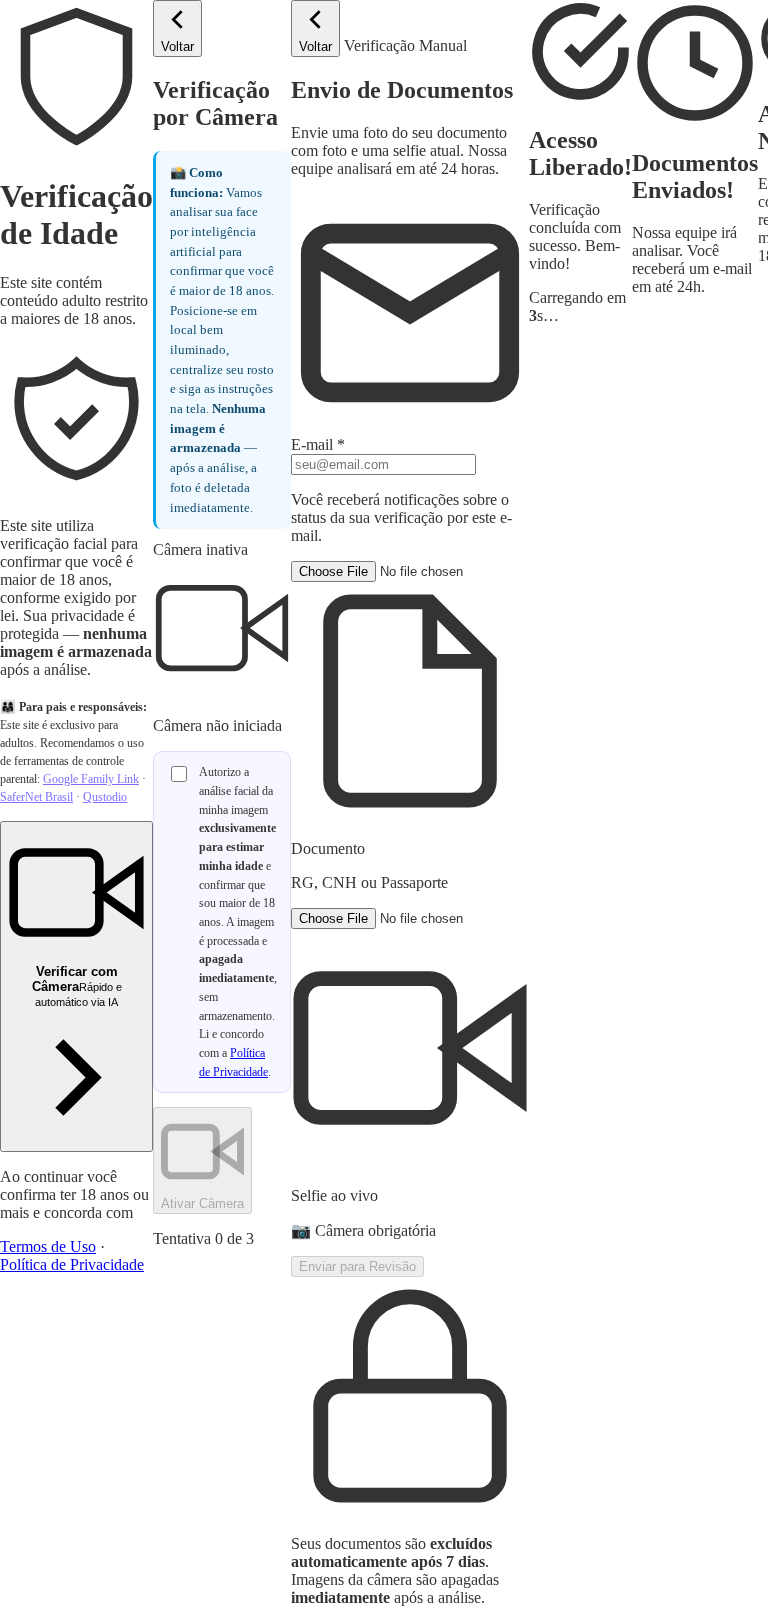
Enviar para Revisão (357, 1266)
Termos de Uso (48, 1246)
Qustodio (105, 797)
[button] (410, 726)
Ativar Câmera (202, 1203)
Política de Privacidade (72, 1264)
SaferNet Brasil (36, 797)
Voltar (177, 46)
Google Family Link (91, 779)
